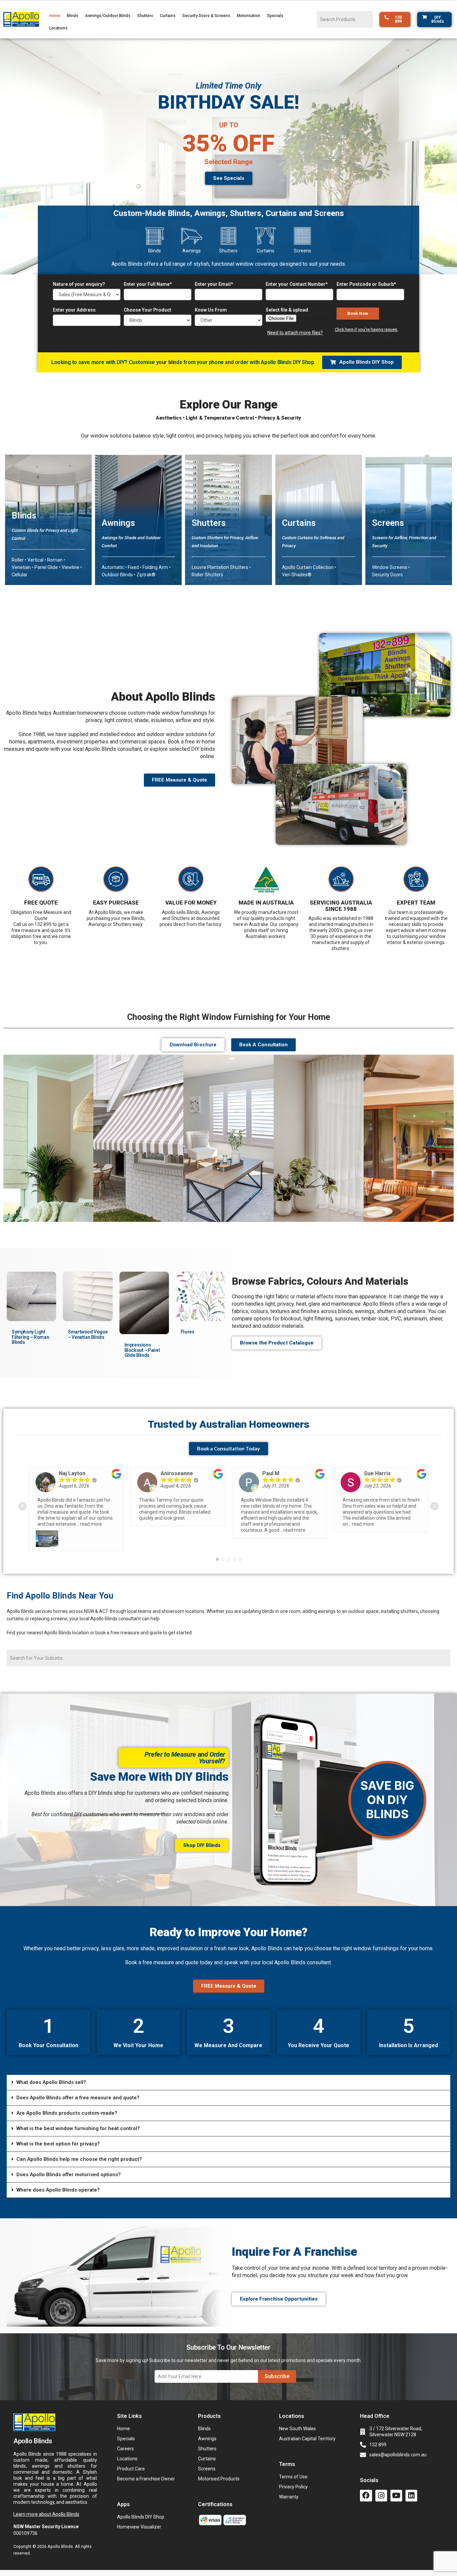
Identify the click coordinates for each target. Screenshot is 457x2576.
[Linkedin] (411, 2477)
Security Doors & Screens (206, 16)
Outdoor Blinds (117, 575)
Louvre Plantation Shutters (220, 567)
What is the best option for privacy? (58, 2125)
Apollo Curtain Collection (308, 567)
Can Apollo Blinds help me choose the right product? (79, 2140)
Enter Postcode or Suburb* (366, 284)
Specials (275, 16)
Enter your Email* (214, 284)
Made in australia (266, 903)
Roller (18, 560)
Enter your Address (74, 310)
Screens (388, 523)
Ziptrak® (146, 575)
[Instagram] (381, 2477)
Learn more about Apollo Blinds (46, 2495)
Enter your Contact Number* (297, 284)
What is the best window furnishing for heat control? (78, 2110)
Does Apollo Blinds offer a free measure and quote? (78, 2079)
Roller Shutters (208, 575)
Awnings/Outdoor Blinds (108, 16)
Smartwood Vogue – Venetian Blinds (88, 1334)
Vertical (36, 560)
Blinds (73, 16)
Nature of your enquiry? (79, 284)
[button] (48, 538)
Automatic (113, 567)
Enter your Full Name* (148, 284)
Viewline (70, 567)
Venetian (21, 567)
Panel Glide (46, 567)
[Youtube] (396, 2477)
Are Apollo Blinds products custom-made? (67, 2094)
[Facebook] (366, 2477)
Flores (188, 1332)
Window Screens (390, 567)
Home (55, 16)
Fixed (134, 567)
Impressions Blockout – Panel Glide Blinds (142, 1350)
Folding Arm (155, 567)
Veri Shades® (297, 575)
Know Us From (211, 310)
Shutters (145, 16)
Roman (55, 560)
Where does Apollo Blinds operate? (58, 2171)
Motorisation (249, 16)
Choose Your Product (148, 310)
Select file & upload (287, 310)
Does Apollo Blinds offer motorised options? (69, 2156)
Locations (58, 28)
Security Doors (387, 575)
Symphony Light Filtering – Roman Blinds (30, 1337)
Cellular (20, 575)
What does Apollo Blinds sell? (51, 2064)
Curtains (168, 16)
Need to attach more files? (295, 333)
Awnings (118, 523)
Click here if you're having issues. (367, 329)
